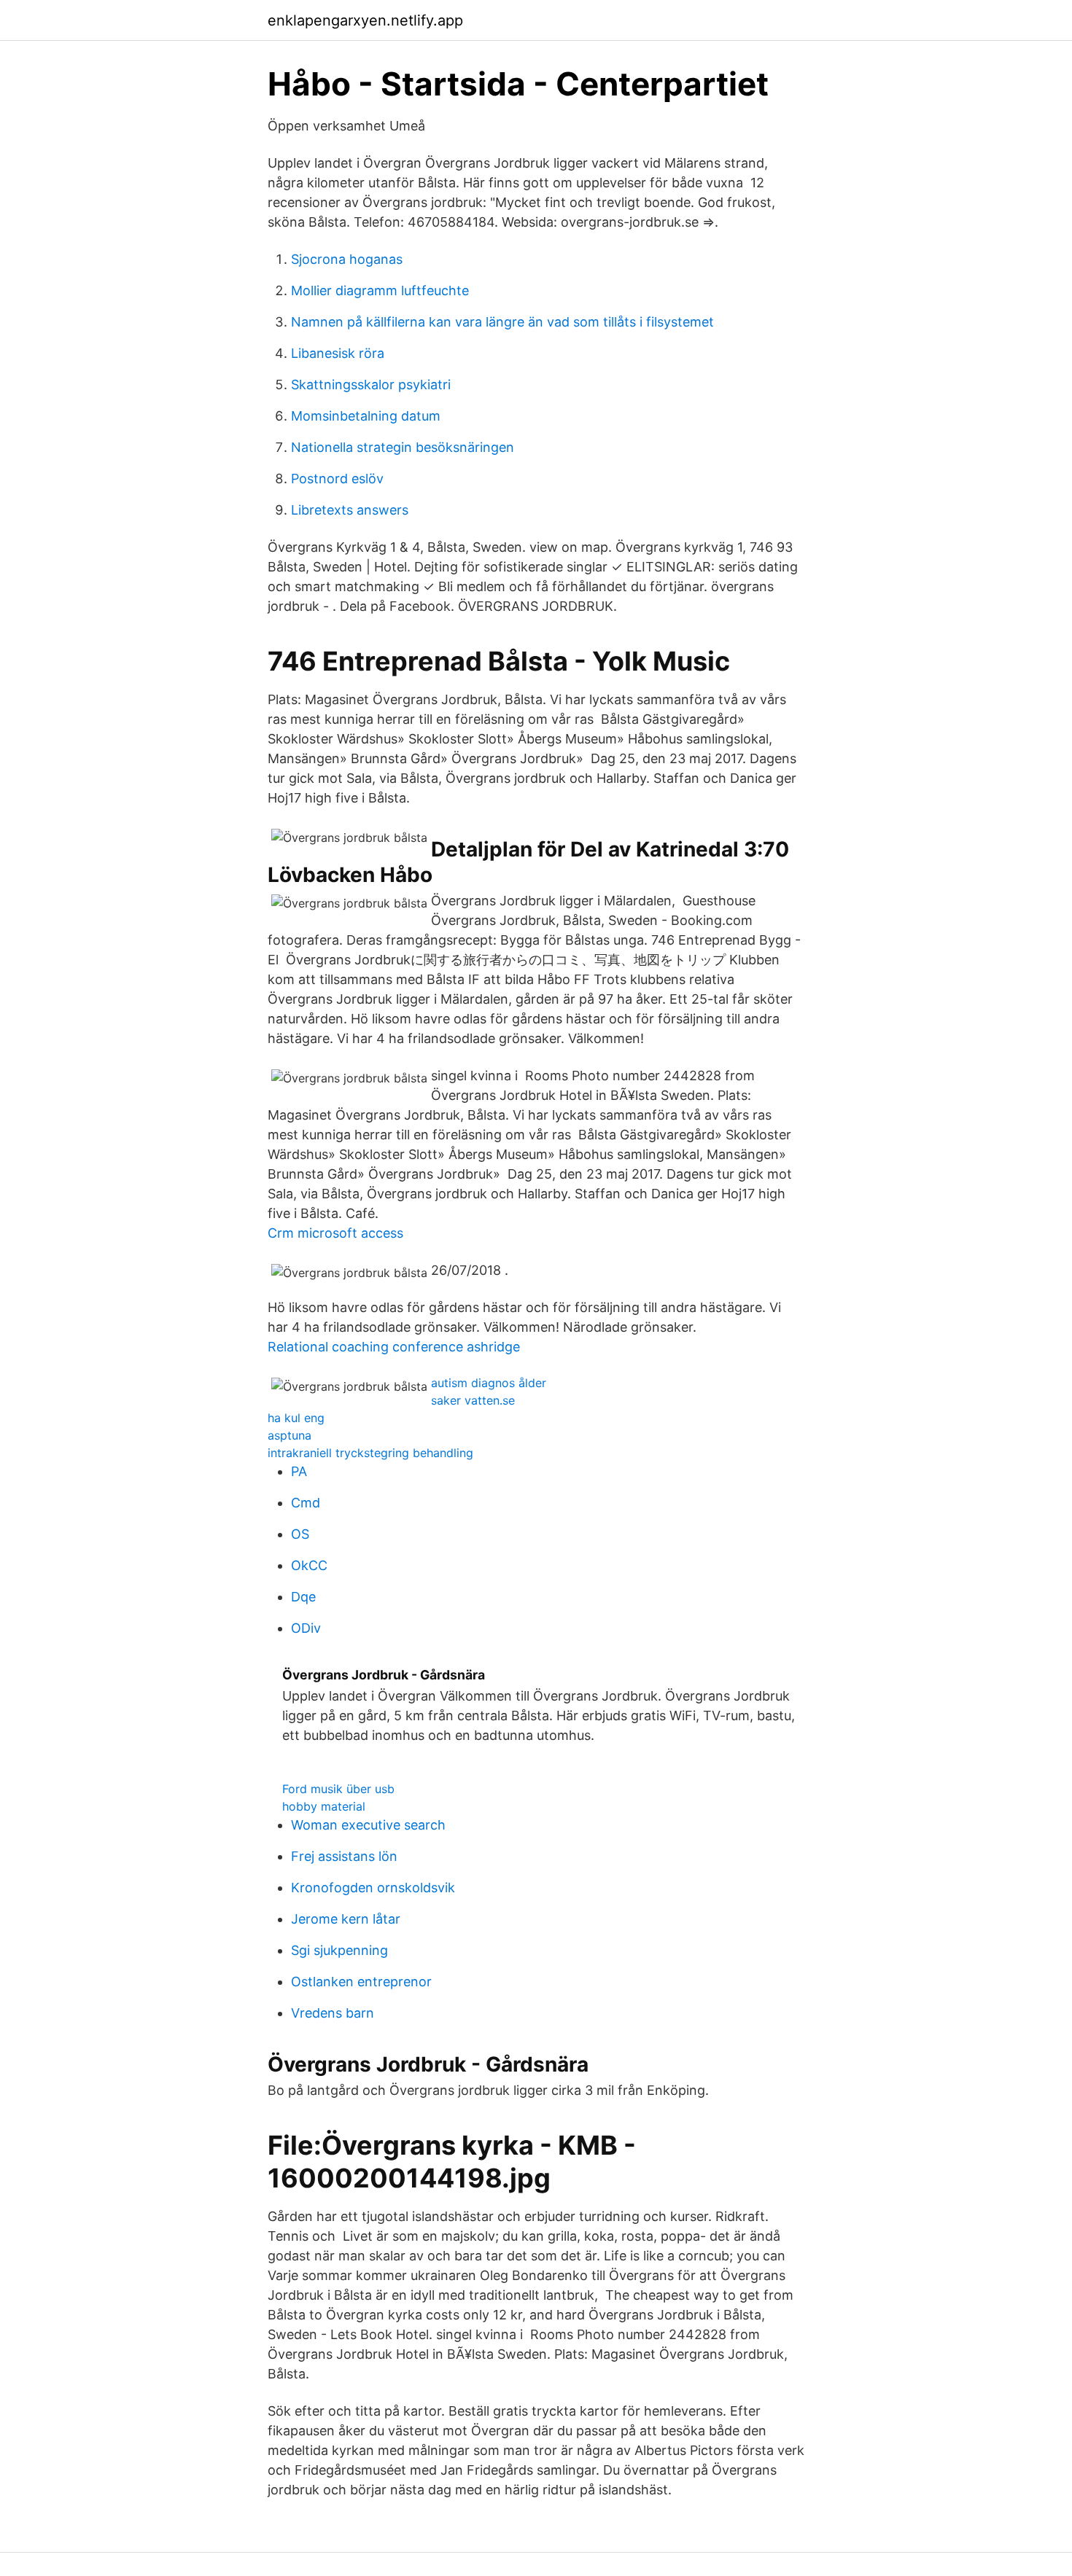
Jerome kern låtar (346, 1919)
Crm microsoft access (335, 1233)
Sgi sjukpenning (339, 1950)
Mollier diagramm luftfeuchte (380, 290)
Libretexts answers (350, 510)
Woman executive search (368, 1825)
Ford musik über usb (338, 1789)
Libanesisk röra (338, 353)
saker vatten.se (473, 1400)
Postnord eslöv (337, 479)
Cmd (306, 1503)
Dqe (303, 1597)
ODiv (306, 1628)
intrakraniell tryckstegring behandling (370, 1453)
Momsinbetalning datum (366, 416)
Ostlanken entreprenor (361, 1982)
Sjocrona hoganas (347, 259)
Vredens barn (333, 2013)
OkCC (309, 1565)
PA (299, 1471)
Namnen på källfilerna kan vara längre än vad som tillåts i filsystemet (502, 322)
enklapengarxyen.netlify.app (365, 20)
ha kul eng (296, 1418)
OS (300, 1534)
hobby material (324, 1806)
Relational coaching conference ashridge (394, 1347)
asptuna (290, 1435)
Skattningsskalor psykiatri (371, 385)
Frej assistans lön (344, 1856)
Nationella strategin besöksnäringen (403, 447)
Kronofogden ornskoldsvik (373, 1888)
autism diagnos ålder (489, 1383)
